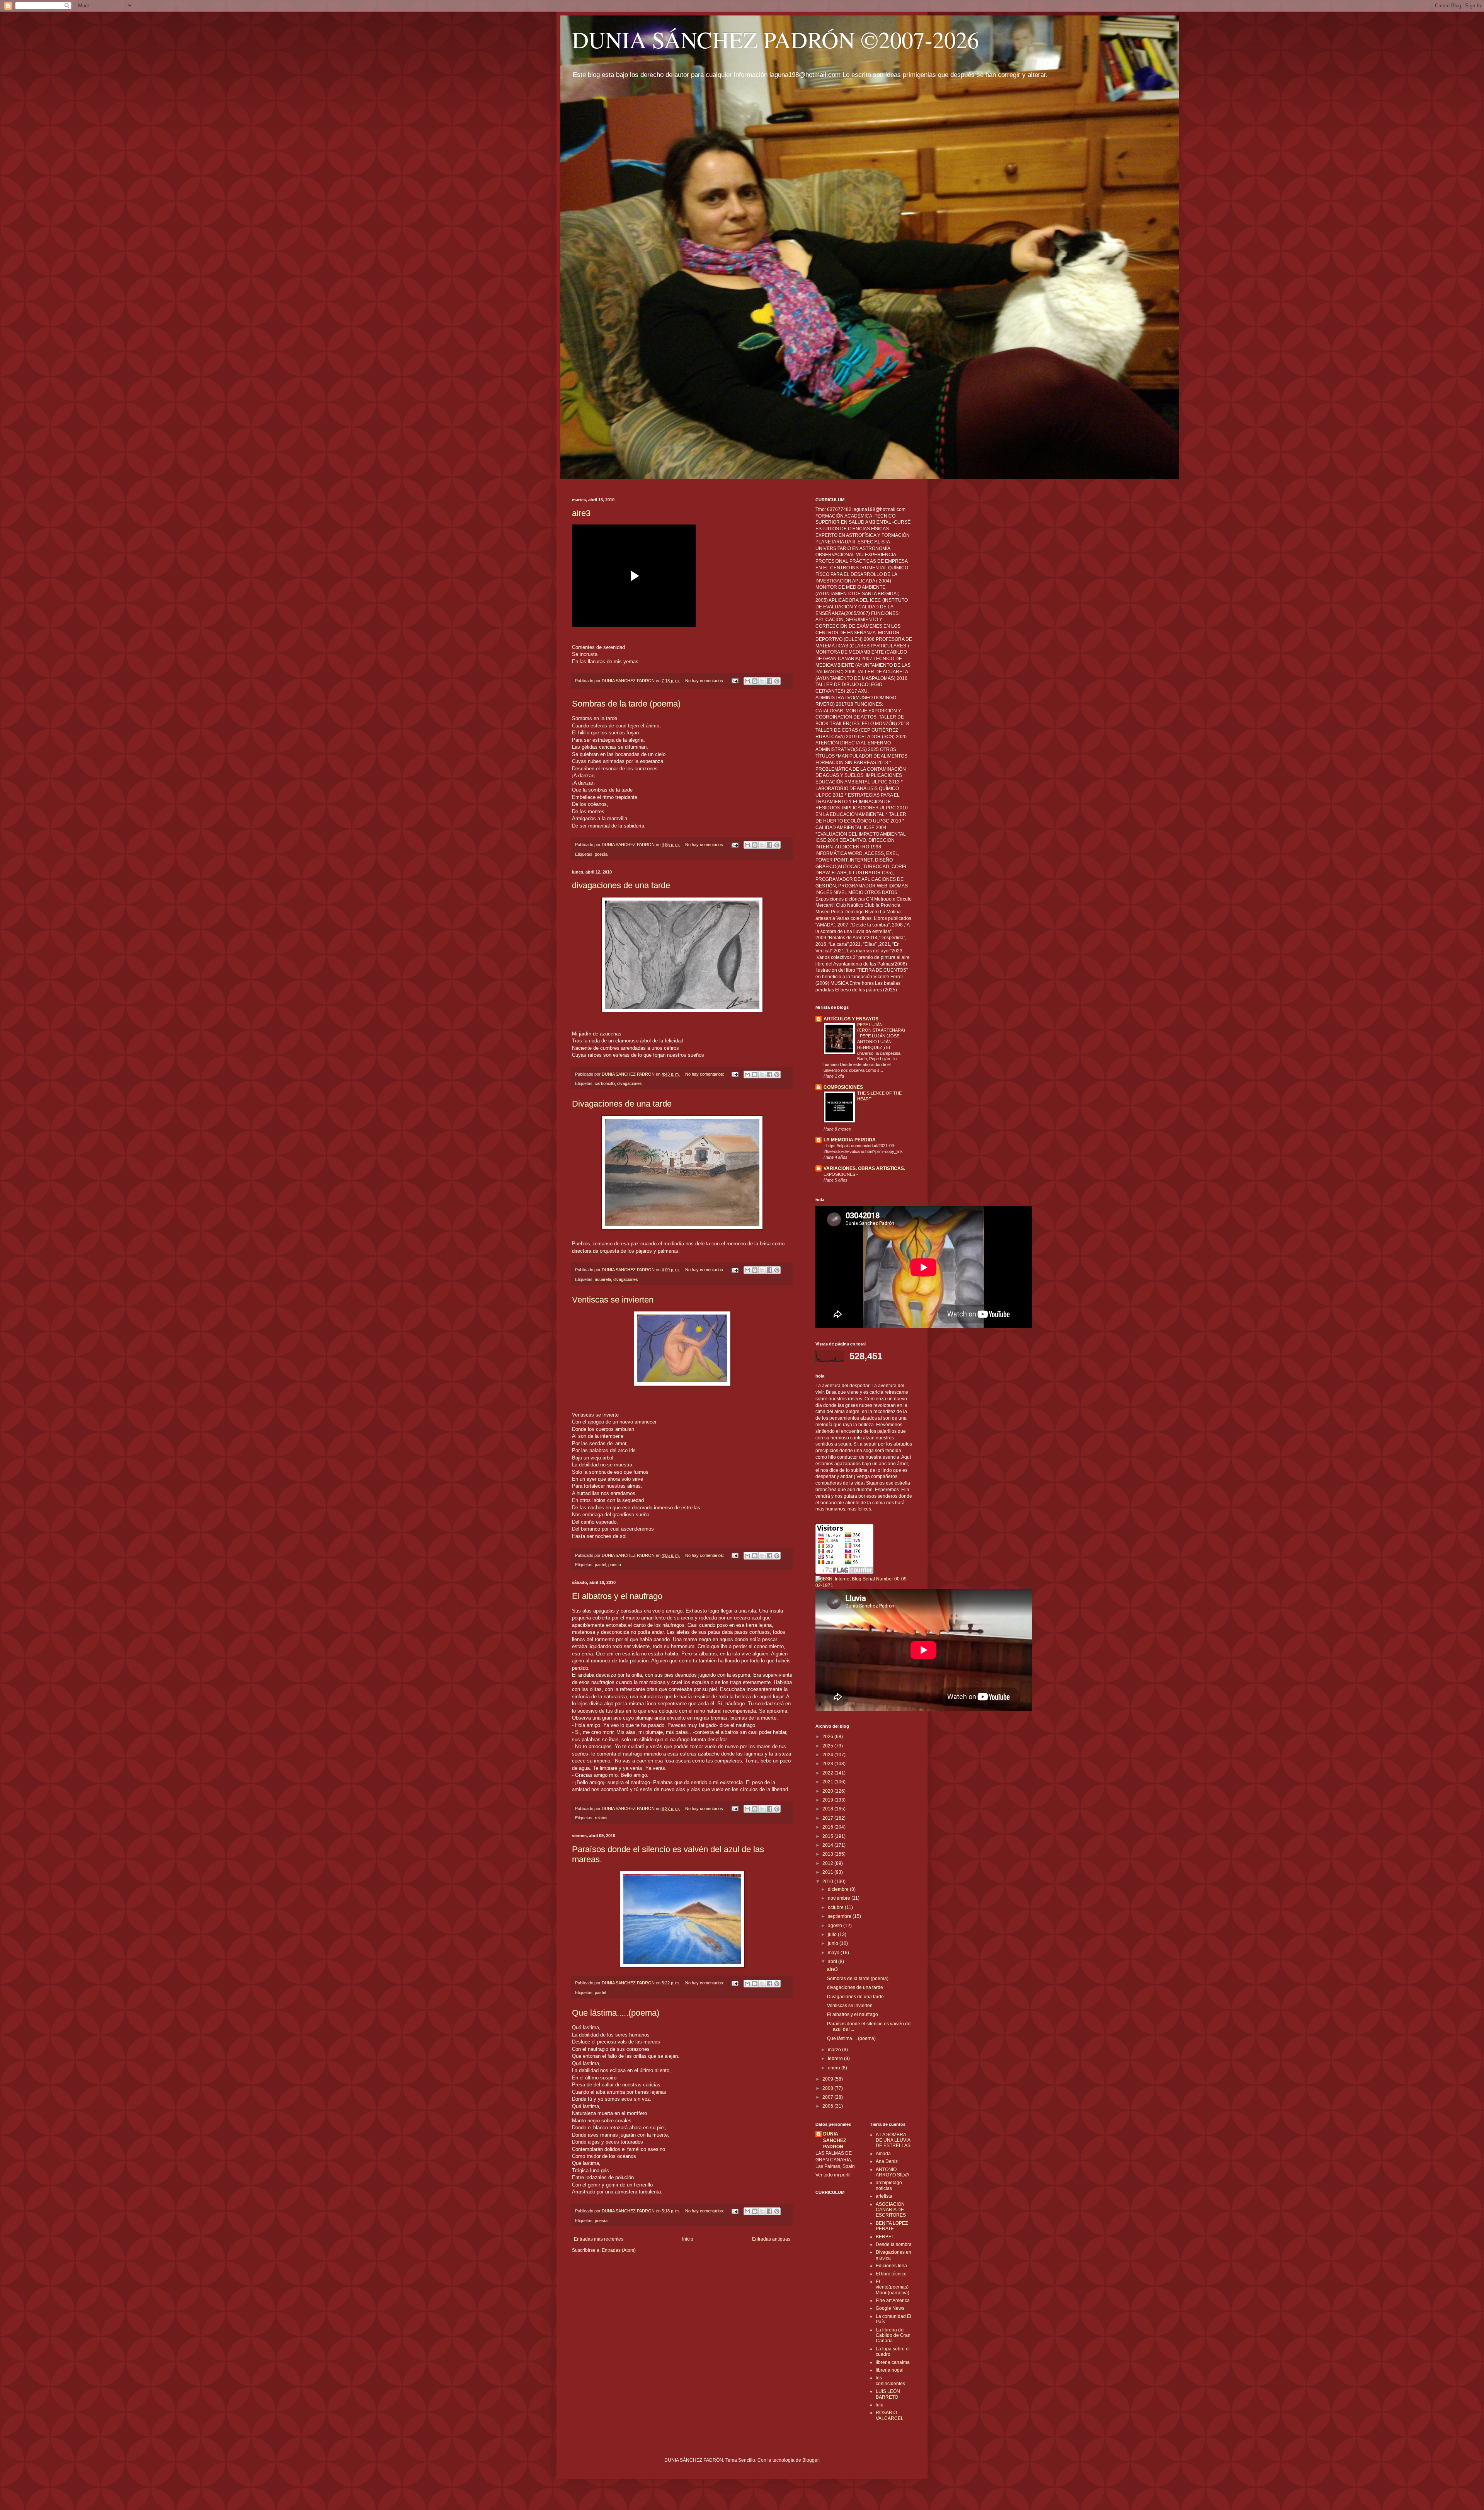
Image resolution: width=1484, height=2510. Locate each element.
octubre (836, 1907)
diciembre (839, 1889)
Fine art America (893, 2301)
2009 (828, 2079)
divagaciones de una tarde (621, 885)
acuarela (603, 1279)
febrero (836, 2059)
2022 (828, 1773)
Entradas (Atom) (619, 2250)
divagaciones (630, 1083)
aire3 (581, 513)
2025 (828, 1746)
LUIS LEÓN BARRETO (888, 2394)
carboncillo (605, 1083)
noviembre (840, 1898)
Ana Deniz (887, 2161)
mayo (834, 1953)
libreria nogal (890, 2370)
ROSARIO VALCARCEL (890, 2415)
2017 (828, 1818)
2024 (828, 1755)
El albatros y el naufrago (617, 1596)
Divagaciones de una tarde (622, 1104)
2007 (828, 2097)
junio (834, 1943)
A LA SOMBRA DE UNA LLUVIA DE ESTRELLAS (893, 2140)
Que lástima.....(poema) (616, 2013)
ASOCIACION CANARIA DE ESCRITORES (891, 2210)
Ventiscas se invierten (613, 1300)
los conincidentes (890, 2381)
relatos (601, 1818)
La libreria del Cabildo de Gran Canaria (893, 2335)
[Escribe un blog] (755, 681)
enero (835, 2068)
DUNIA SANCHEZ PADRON (835, 2140)
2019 (828, 1800)
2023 (828, 1764)
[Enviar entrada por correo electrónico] (735, 681)
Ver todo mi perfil (833, 2175)
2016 (828, 1827)
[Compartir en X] (762, 681)
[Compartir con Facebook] (769, 681)
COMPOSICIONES (843, 1087)
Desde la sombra (894, 2244)
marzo (835, 2050)
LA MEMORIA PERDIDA (850, 1140)
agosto (836, 1926)
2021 (828, 1782)
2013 (828, 1854)
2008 (828, 2088)
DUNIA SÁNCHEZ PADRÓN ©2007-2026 (775, 39)
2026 (828, 1737)
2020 (828, 1791)
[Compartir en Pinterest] (777, 681)
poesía (601, 854)
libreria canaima (893, 2362)
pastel (600, 1565)
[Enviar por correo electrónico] (747, 681)
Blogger (810, 2460)
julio (833, 1934)
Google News (890, 2308)
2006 (828, 2106)
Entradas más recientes (599, 2239)
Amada (883, 2154)
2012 (828, 1863)
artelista (884, 2196)
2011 (828, 1872)
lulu (880, 2405)
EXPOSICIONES (840, 1174)
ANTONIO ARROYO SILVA (893, 2172)
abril (833, 1962)
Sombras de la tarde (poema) (626, 704)
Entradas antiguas (771, 2239)
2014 (828, 1845)
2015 (828, 1836)
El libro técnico (891, 2274)
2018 (828, 1809)
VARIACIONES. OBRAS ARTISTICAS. (864, 1168)
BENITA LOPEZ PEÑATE (892, 2226)
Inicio (688, 2239)
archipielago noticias (889, 2185)
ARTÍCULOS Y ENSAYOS (851, 1019)
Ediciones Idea (891, 2266)
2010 (828, 1882)
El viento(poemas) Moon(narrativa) (893, 2287)
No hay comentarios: (705, 681)
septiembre (840, 1916)
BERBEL (885, 2237)
